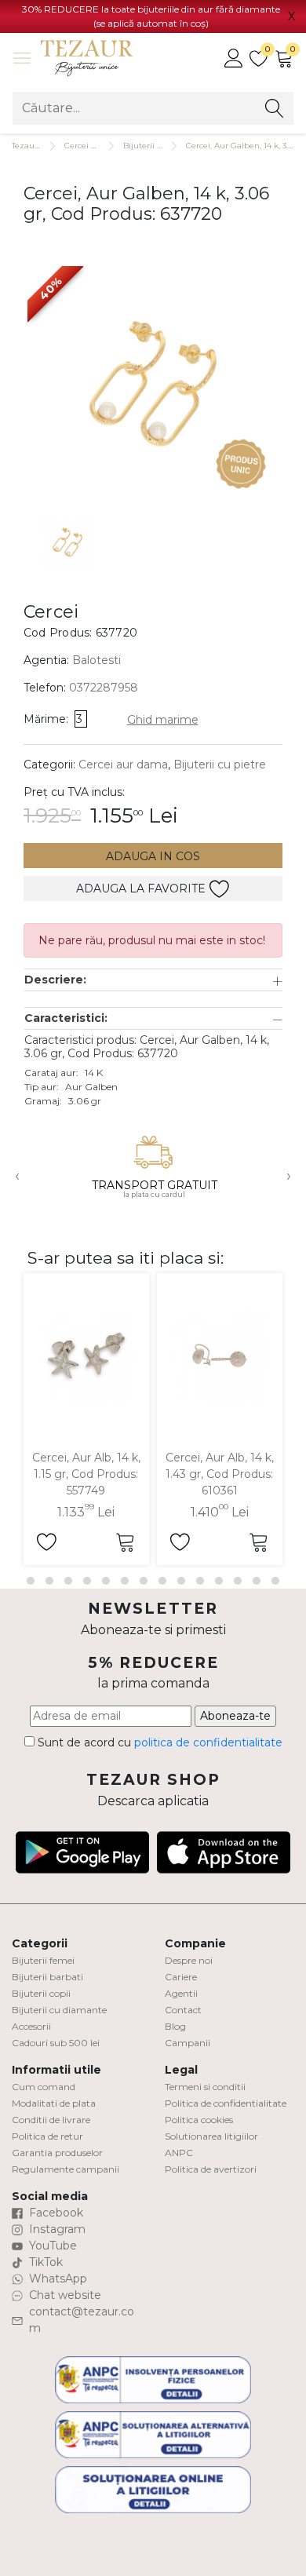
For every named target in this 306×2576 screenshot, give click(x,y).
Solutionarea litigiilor (211, 2136)
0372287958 (104, 688)
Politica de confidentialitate (226, 2103)
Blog (175, 2026)
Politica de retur (47, 2136)
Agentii (181, 1993)
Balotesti (97, 660)
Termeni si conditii (205, 2087)
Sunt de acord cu (158, 1742)
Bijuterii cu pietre (220, 764)
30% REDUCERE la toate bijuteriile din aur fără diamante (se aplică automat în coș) (151, 16)
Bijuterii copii (41, 1993)
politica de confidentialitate (208, 1742)
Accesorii (31, 2026)
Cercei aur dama (97, 146)
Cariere (181, 1977)
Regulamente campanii (66, 2169)
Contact (183, 2010)
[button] (153, 980)
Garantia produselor (57, 2153)
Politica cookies (199, 2120)
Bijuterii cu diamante (59, 2010)
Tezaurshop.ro (39, 146)
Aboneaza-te (235, 1716)
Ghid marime (163, 720)
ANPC (179, 2153)
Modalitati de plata (54, 2103)
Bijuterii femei (43, 1960)
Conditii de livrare (51, 2120)
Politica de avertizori (211, 2169)
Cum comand (44, 2087)
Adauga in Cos (153, 856)
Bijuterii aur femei (159, 146)
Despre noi (189, 1960)
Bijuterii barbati (47, 1977)
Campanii (188, 2043)
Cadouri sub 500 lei (56, 2043)
